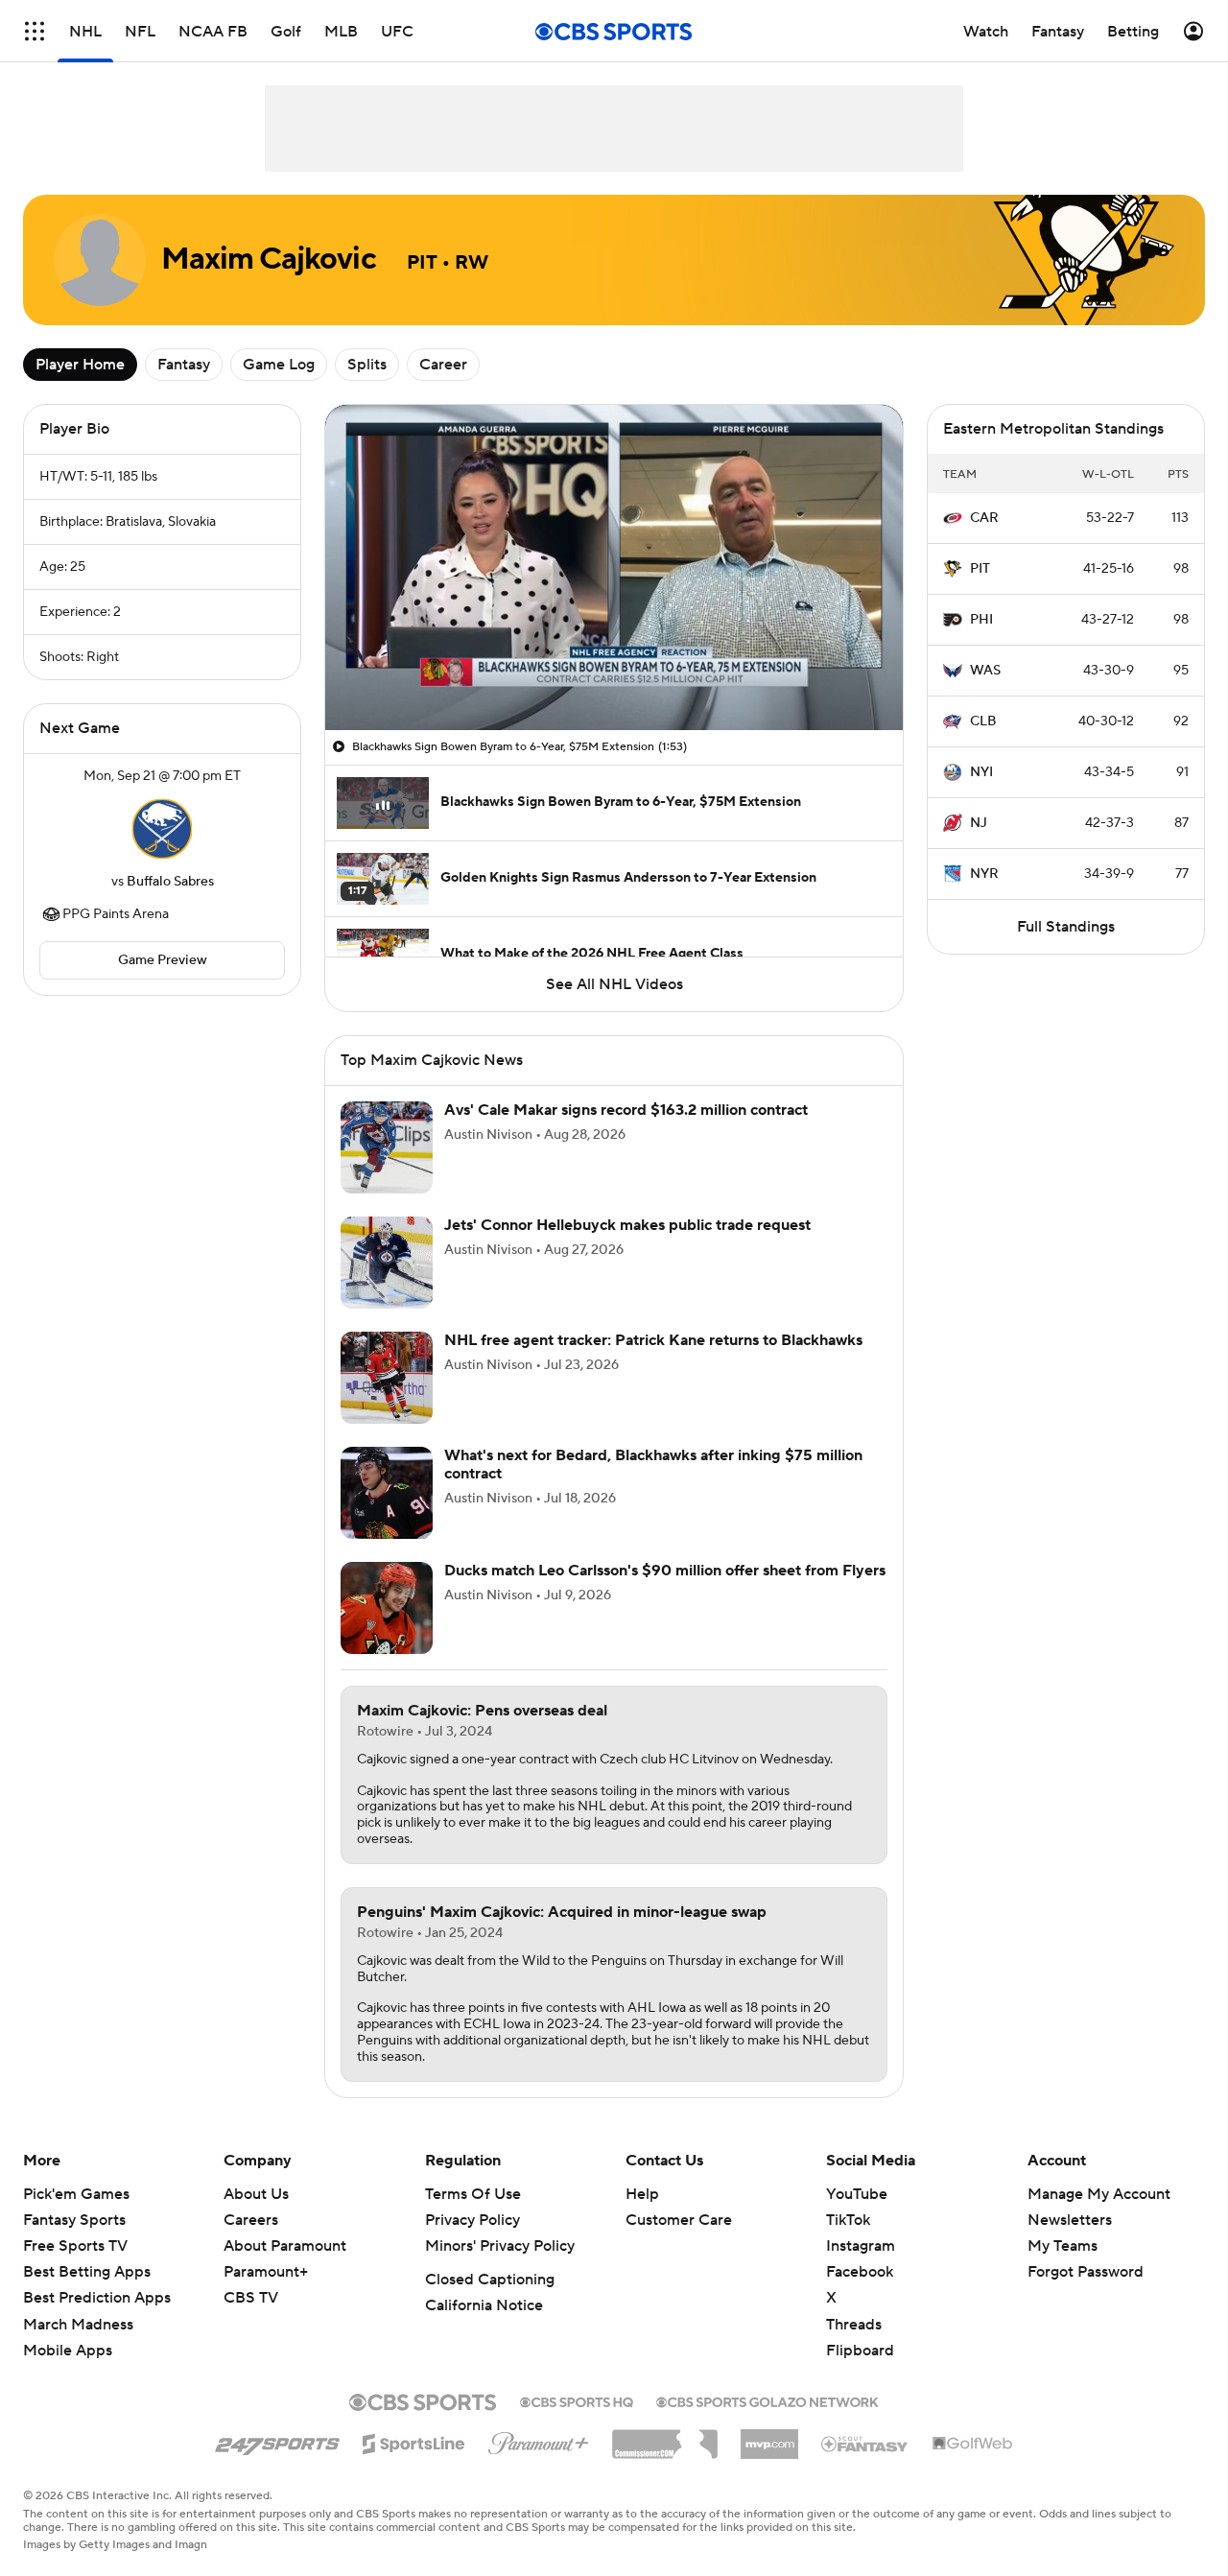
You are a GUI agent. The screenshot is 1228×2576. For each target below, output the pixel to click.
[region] (614, 567)
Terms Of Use (473, 2194)
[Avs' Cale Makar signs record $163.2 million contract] (387, 1147)
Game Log (279, 365)
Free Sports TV (75, 2246)
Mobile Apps (68, 2351)
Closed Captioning (490, 2280)
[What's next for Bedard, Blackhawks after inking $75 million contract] (387, 1493)
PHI (981, 620)
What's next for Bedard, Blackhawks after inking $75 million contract (653, 1465)
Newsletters (1070, 2220)
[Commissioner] (665, 2437)
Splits (367, 365)
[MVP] (769, 2437)
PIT (980, 569)
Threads (854, 2325)
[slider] (614, 674)
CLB (983, 721)
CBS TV (251, 2298)
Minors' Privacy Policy (500, 2246)
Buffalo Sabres (170, 882)
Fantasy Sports (74, 2220)
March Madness (78, 2325)
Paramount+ (266, 2272)
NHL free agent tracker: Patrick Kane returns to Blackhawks (653, 1340)
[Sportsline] (414, 2441)
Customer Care (679, 2220)
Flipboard (860, 2351)
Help (642, 2194)
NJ (979, 823)
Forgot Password (1086, 2272)
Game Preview (163, 960)
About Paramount (285, 2246)
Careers (251, 2220)
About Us (256, 2194)
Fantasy (184, 365)
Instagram (861, 2246)
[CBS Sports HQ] (577, 2400)
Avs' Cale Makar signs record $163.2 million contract (626, 1110)
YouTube (857, 2194)
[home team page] (162, 829)
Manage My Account (1099, 2194)
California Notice (484, 2305)
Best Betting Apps (87, 2272)
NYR (984, 874)
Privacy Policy (472, 2220)
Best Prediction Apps (97, 2298)
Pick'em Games (76, 2194)
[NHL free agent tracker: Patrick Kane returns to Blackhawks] (387, 1378)
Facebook (860, 2272)
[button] (35, 31)
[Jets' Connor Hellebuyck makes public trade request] (387, 1263)
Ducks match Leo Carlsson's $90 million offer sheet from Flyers (665, 1571)
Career (443, 365)
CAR (984, 518)
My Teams (1063, 2246)
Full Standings (1066, 927)
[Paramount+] (539, 2440)
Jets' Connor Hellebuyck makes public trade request (627, 1225)
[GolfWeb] (973, 2445)
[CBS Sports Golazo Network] (767, 2400)
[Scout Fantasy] (865, 2443)
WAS (985, 671)
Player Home (80, 365)
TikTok (848, 2220)
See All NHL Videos (614, 984)
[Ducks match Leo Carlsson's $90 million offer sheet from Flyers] (387, 1608)
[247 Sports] (277, 2441)
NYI (981, 772)
